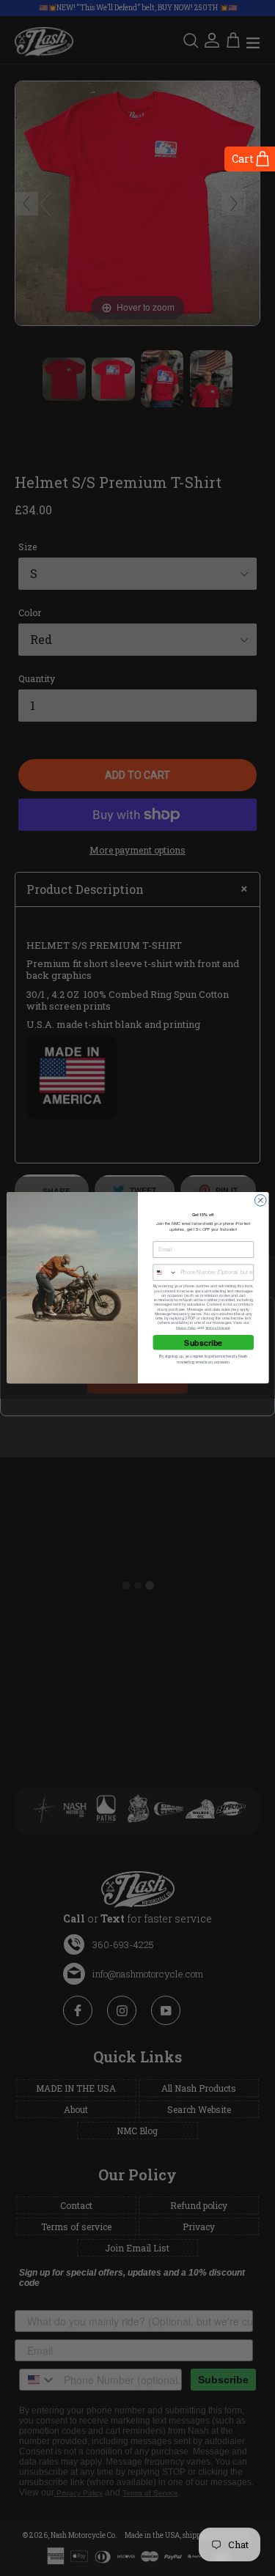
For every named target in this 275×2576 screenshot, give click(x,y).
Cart (243, 159)
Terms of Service (217, 1328)
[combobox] (164, 1272)
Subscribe (203, 1343)
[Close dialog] (260, 1201)
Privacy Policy (186, 1328)
